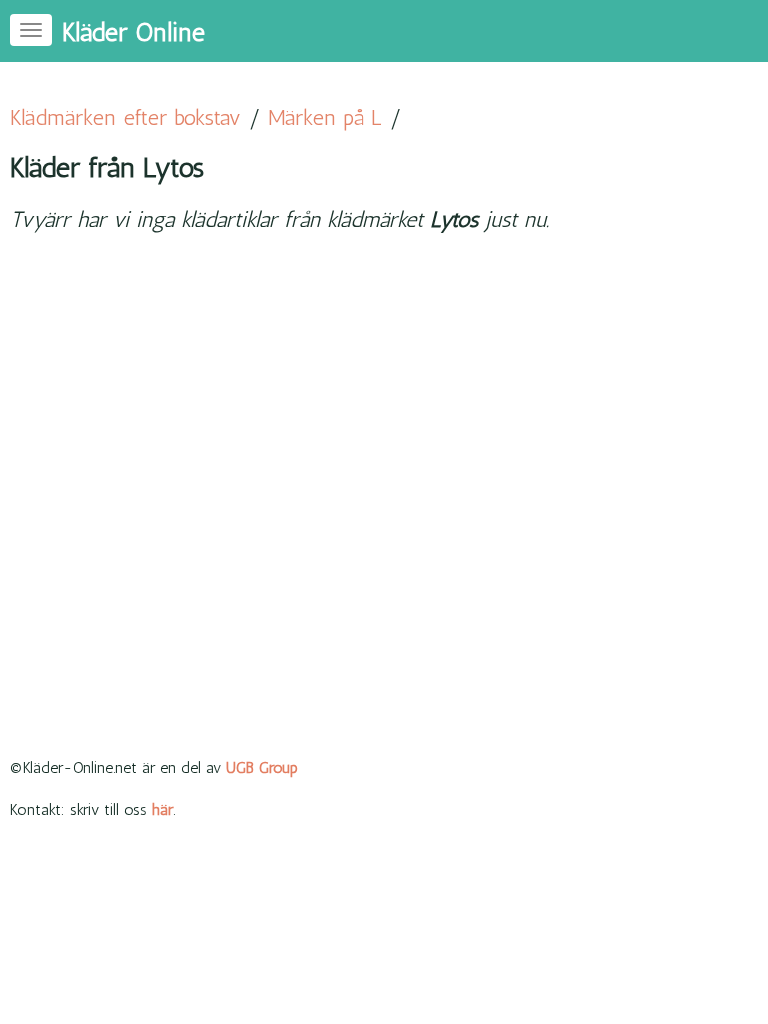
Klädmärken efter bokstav (125, 117)
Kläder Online (133, 32)
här (162, 809)
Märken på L (325, 117)
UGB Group (262, 767)
